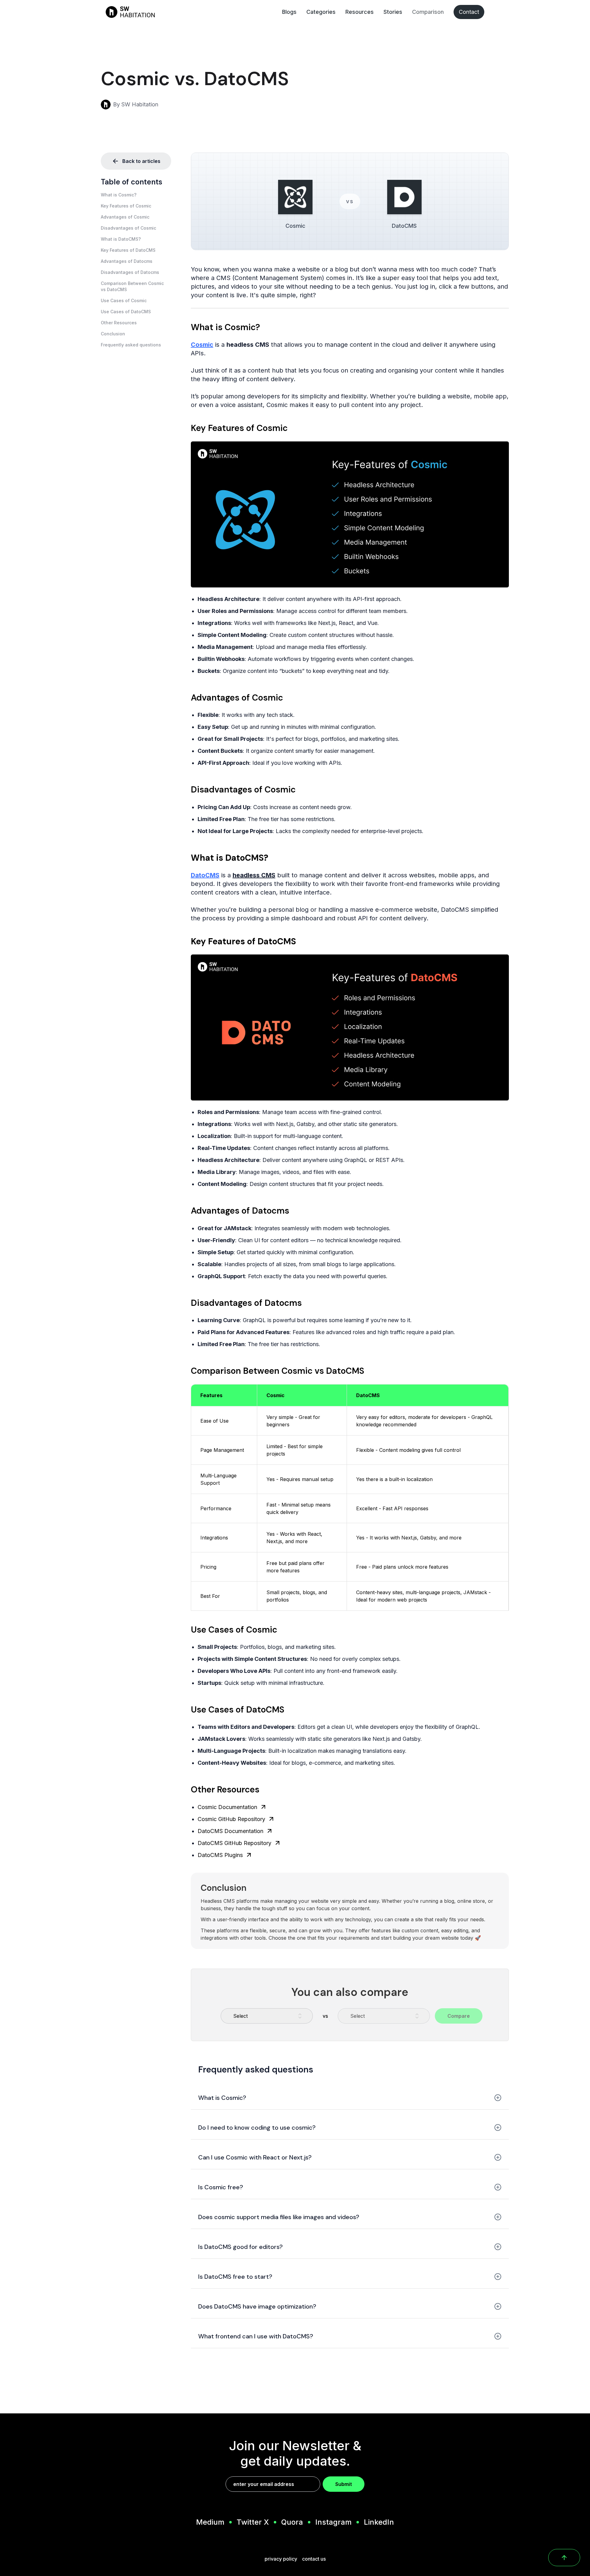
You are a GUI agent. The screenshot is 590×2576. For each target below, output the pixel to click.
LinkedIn (379, 2522)
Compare (459, 2016)
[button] (136, 195)
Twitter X (253, 2522)
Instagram (333, 2522)
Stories (393, 12)
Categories (321, 12)
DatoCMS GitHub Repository (234, 1843)
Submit (344, 2484)
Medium (210, 2522)
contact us (314, 2559)
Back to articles (141, 161)
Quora (292, 2522)
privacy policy (281, 2559)
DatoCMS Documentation (230, 1831)
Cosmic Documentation (227, 1807)
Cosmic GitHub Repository (231, 1819)
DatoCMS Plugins (220, 1855)
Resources (360, 12)
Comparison (428, 12)
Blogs (289, 12)
